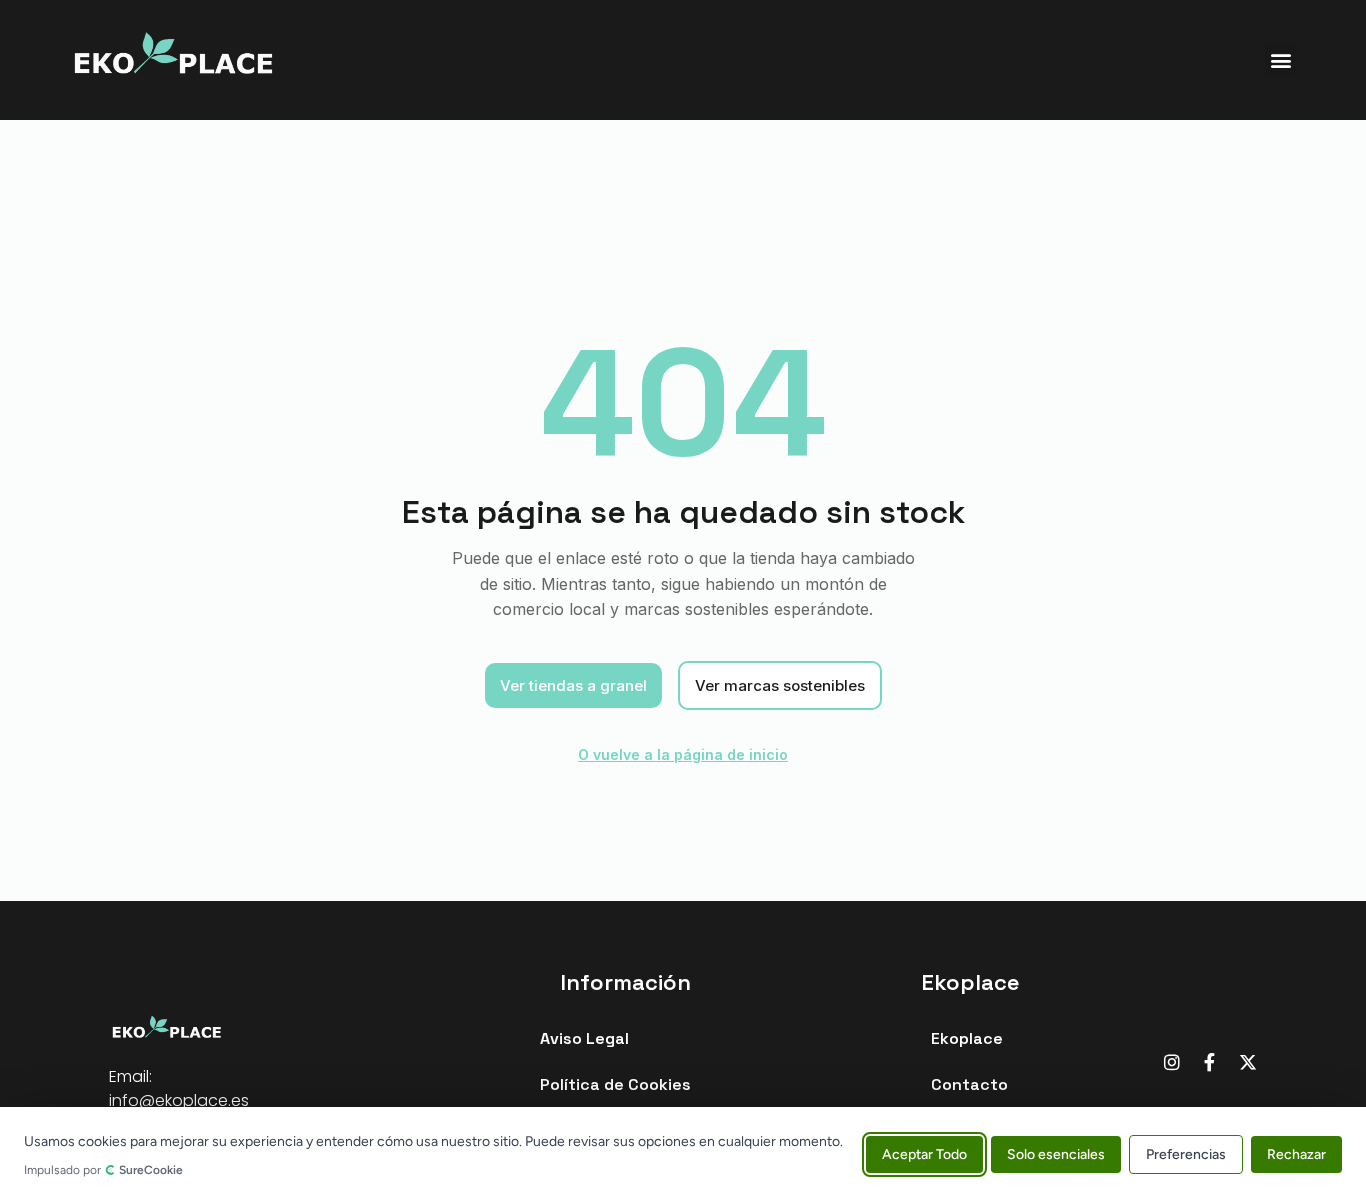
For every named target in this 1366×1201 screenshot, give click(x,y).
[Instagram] (1172, 1062)
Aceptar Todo (924, 1153)
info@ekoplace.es (179, 1100)
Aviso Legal (584, 1038)
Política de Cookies (615, 1084)
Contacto (969, 1084)
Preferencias (1186, 1153)
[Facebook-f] (1210, 1062)
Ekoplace (967, 1038)
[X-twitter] (1248, 1062)
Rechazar (1296, 1153)
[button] (1281, 60)
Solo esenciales (1056, 1153)
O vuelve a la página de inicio (683, 754)
